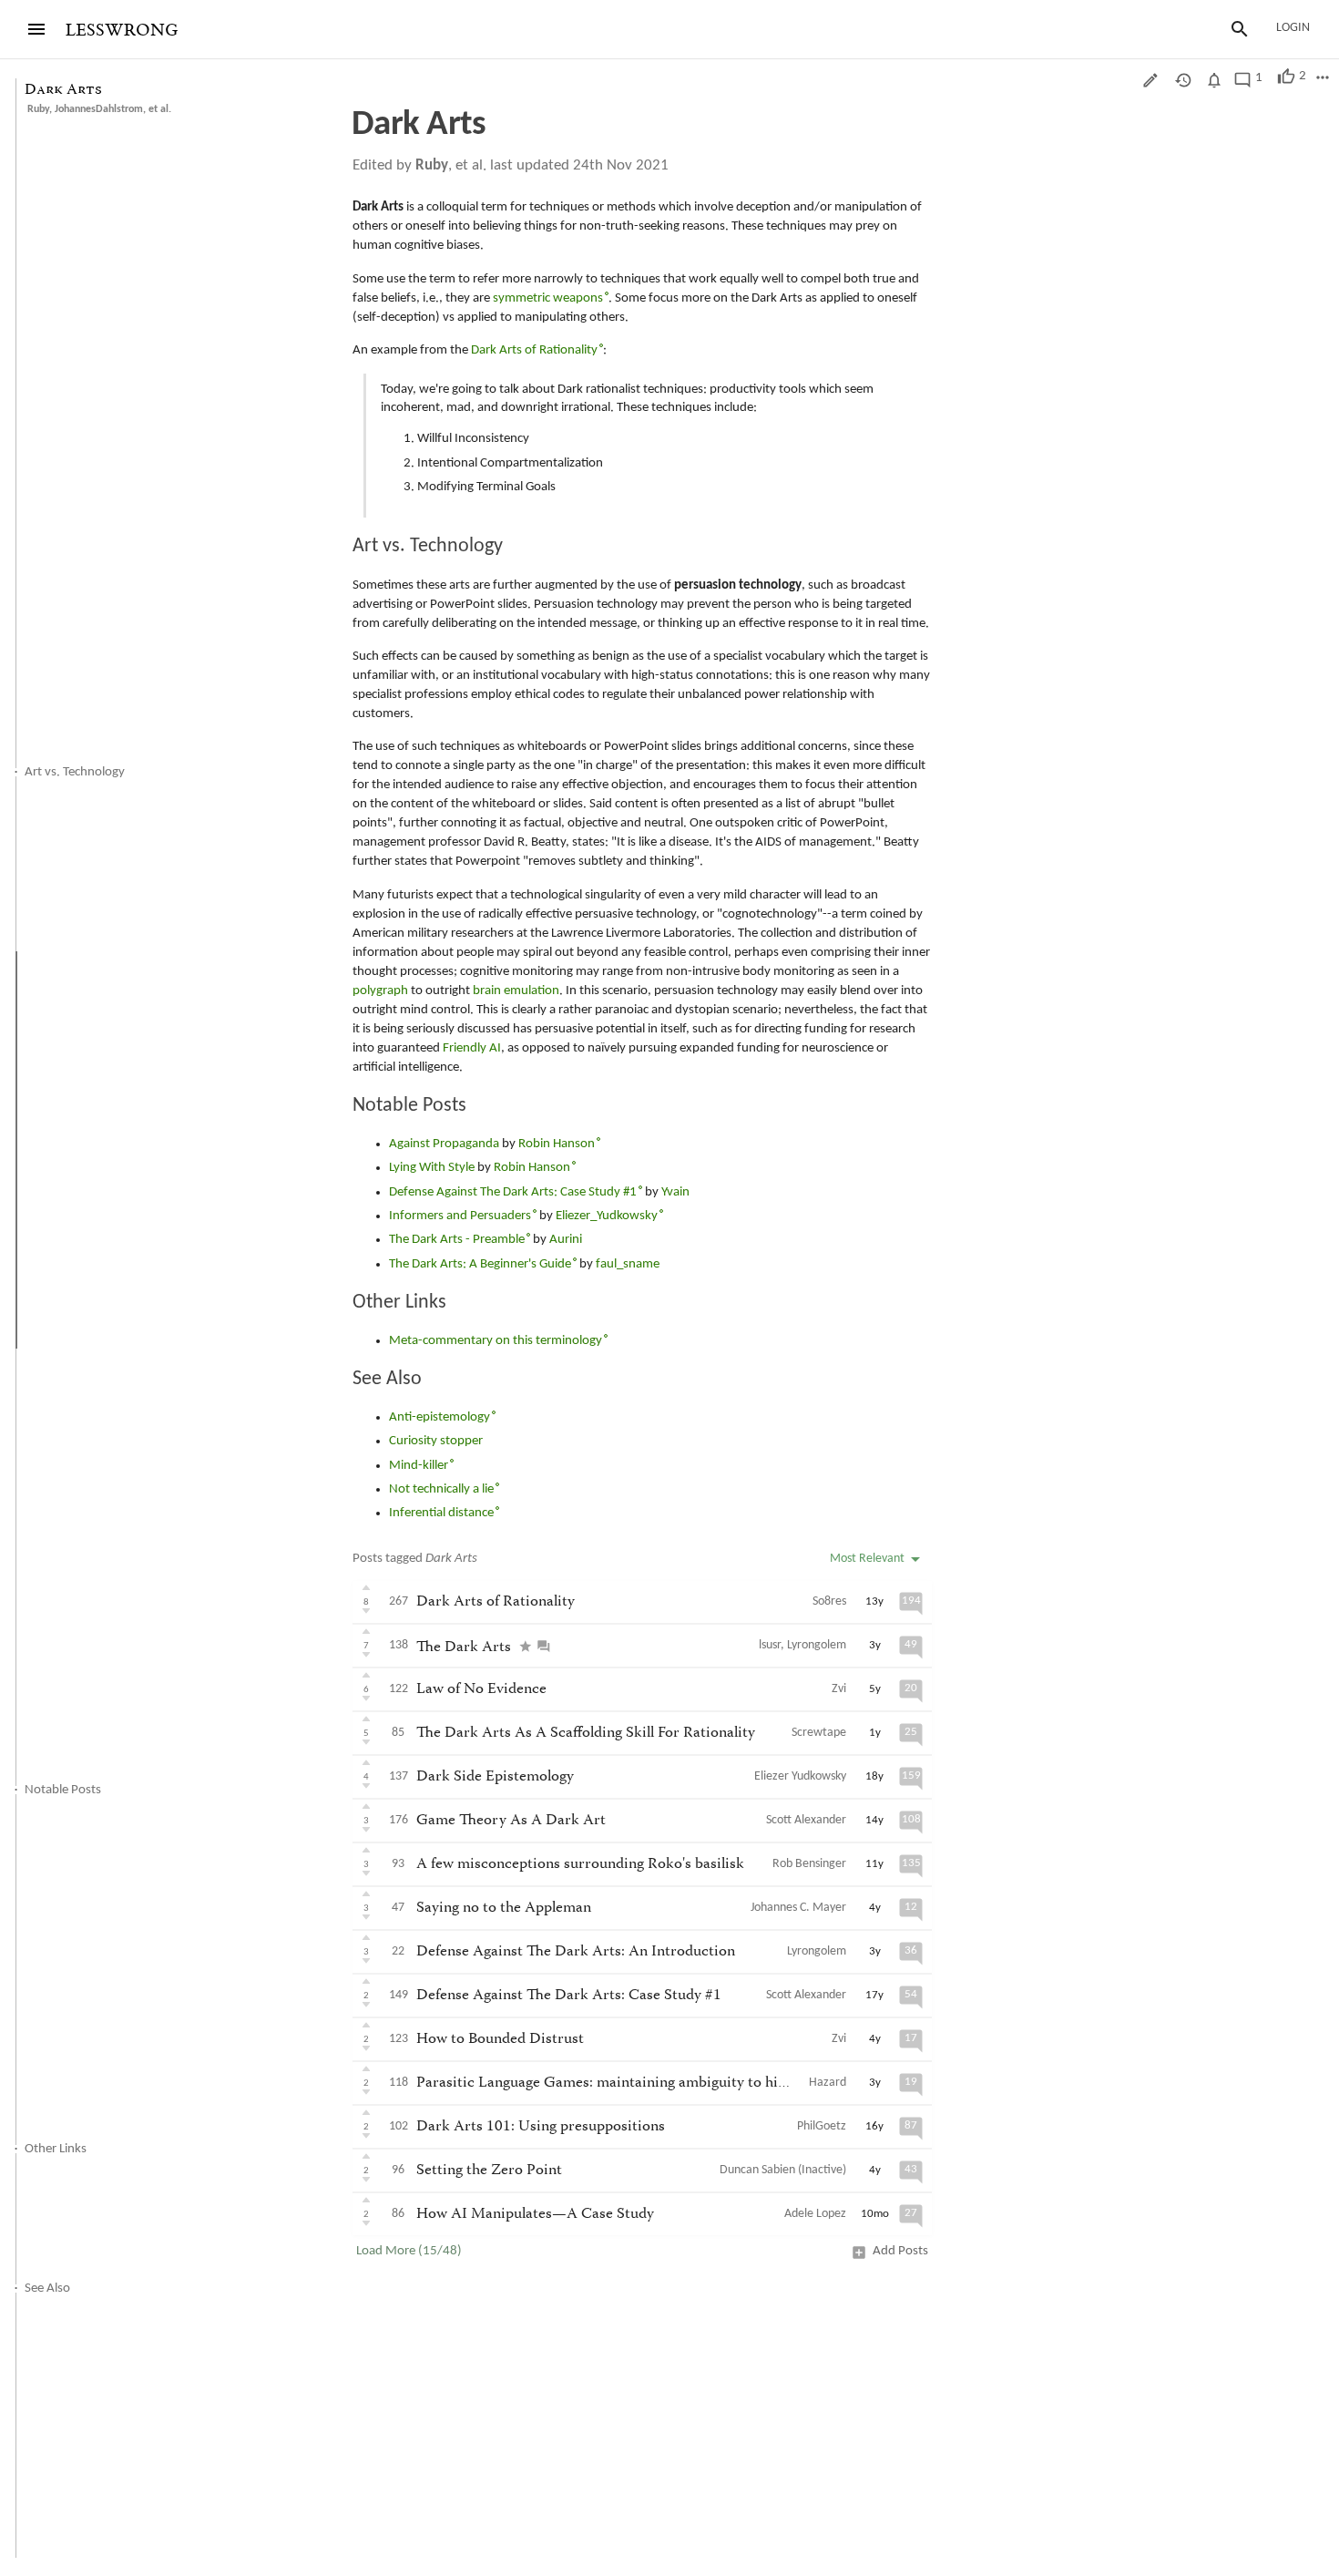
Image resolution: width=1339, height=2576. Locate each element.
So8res (829, 1601)
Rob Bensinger (809, 1864)
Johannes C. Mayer (798, 1908)
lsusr (770, 1645)
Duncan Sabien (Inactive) (783, 2170)
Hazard (828, 2083)
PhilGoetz (822, 2126)
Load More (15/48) (409, 2251)
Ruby (38, 109)
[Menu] (36, 29)
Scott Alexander (806, 1820)
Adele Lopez (815, 2214)
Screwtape (819, 1733)
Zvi (839, 1689)
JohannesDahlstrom (99, 109)
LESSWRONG (122, 31)
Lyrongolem (817, 1645)
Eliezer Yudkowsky (800, 1776)
